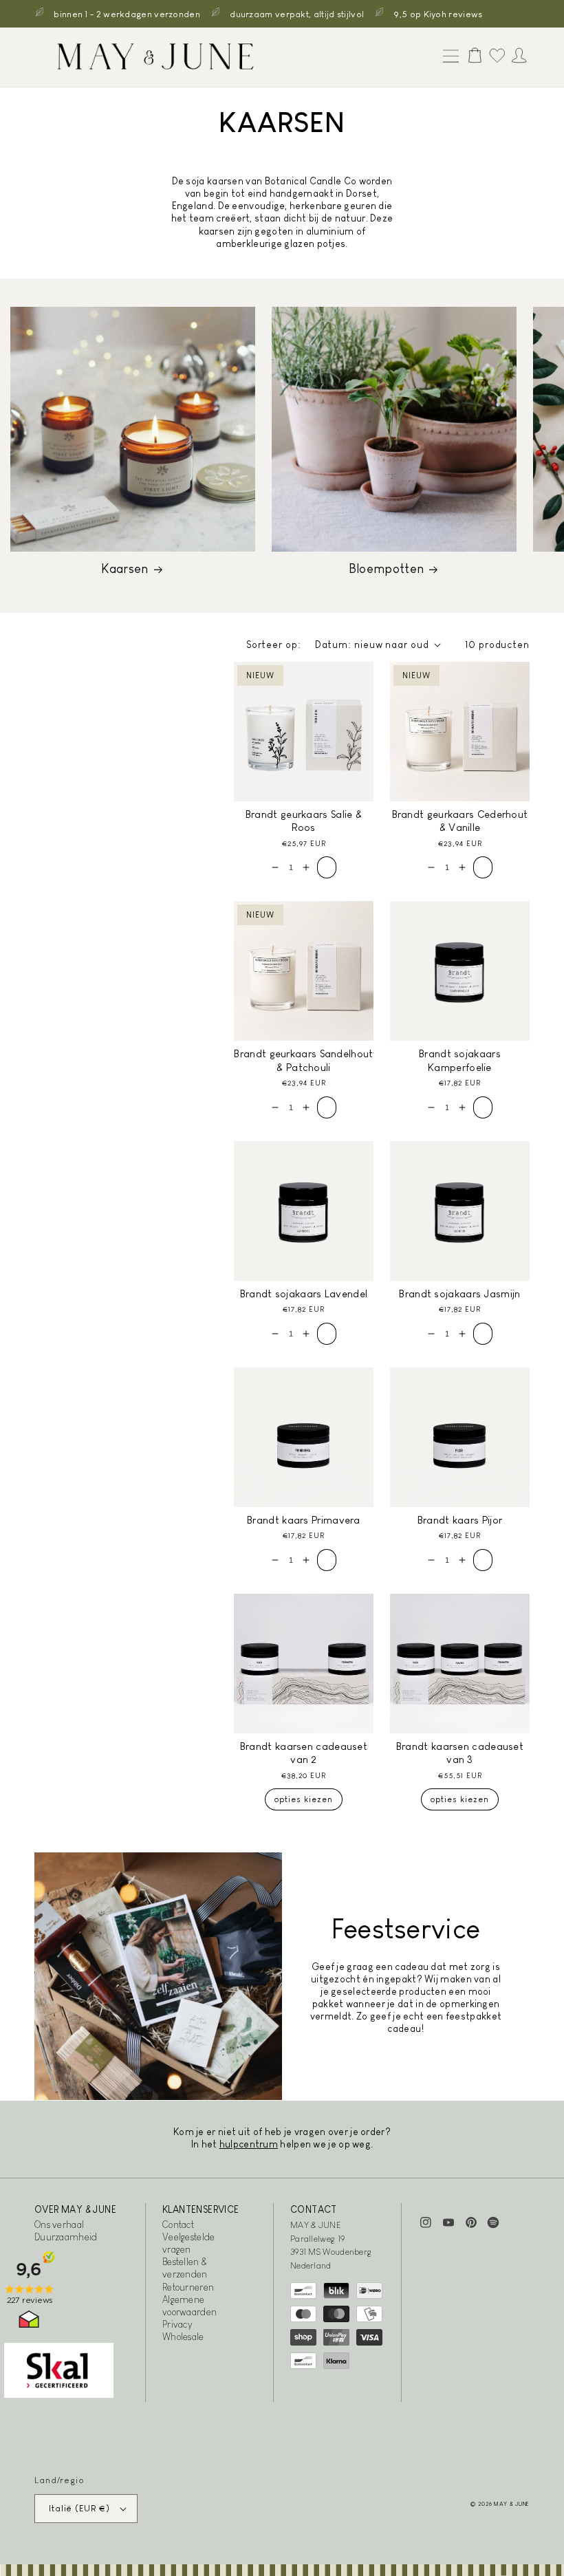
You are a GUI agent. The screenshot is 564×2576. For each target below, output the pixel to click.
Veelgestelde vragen (189, 2243)
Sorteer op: (274, 645)
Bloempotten (386, 569)
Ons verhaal (59, 2225)
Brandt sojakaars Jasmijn (459, 1294)
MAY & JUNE (512, 2504)
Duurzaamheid (66, 2237)
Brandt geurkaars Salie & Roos (304, 821)
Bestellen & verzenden (185, 2268)
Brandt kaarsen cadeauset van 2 (304, 1753)
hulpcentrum (249, 2144)
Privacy (177, 2324)
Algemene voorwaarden (189, 2306)
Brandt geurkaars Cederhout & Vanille (460, 821)
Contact (178, 2225)
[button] (448, 57)
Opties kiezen (304, 1799)
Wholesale (183, 2337)
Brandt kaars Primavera (304, 1520)
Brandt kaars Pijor (460, 1520)
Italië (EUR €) (79, 2508)
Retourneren (188, 2287)
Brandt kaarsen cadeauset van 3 (460, 1753)
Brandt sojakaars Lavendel (304, 1294)
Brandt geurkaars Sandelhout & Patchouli (303, 1060)
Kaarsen (124, 569)
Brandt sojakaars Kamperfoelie (460, 1060)
